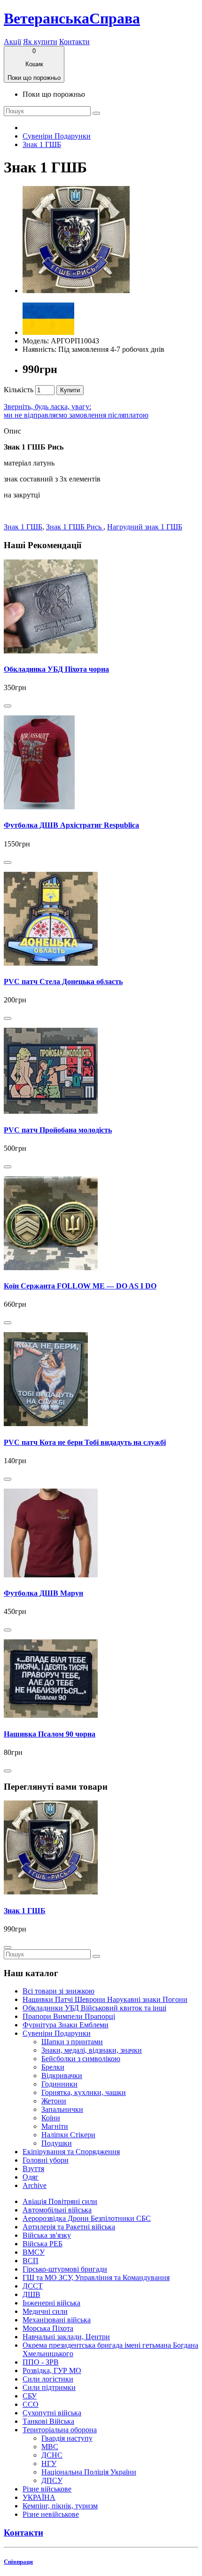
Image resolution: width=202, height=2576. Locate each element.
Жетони (54, 2101)
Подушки (57, 2143)
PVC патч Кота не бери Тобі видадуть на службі (85, 1442)
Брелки (53, 2067)
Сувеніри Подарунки (57, 136)
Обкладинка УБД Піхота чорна (56, 669)
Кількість (19, 390)
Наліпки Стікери (68, 2135)
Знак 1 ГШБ (42, 144)
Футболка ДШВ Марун (43, 1593)
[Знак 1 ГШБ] (76, 291)
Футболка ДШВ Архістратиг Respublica (71, 825)
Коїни (51, 2118)
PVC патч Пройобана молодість (58, 1130)
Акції (12, 42)
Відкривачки (62, 2076)
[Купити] (8, 706)
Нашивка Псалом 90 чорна (50, 1734)
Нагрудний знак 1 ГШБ (145, 527)
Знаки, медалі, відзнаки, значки (92, 2050)
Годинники (59, 2084)
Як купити (40, 42)
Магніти (55, 2126)
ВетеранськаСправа (72, 18)
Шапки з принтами (72, 2042)
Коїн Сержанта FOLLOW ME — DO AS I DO (80, 1286)
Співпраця (18, 2562)
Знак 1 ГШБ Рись (75, 527)
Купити (70, 390)
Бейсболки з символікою (81, 2059)
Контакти (74, 42)
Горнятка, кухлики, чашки (84, 2092)
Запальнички (62, 2109)
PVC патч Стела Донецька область (63, 982)
